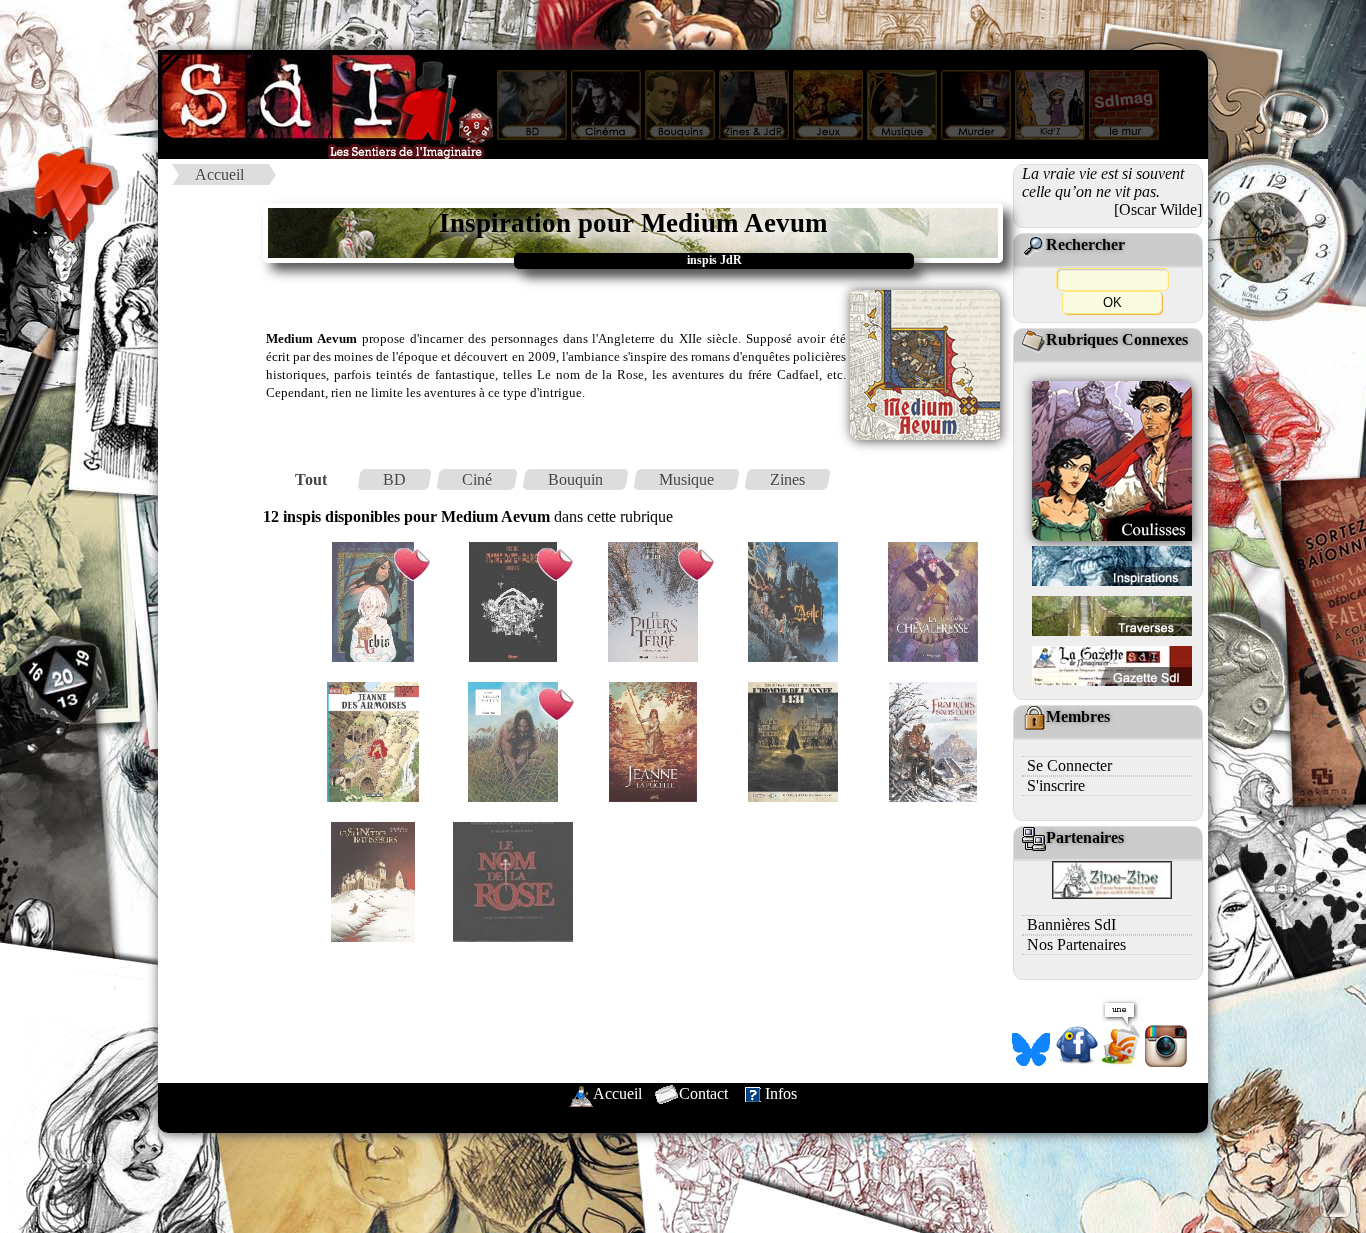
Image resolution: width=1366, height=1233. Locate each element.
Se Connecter (1069, 765)
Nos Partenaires (1076, 944)
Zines (787, 479)
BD (394, 479)
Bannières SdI (1071, 924)
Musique (686, 479)
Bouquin (575, 479)
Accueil (219, 174)
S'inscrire (1056, 785)
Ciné (477, 479)
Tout (311, 479)
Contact (703, 1093)
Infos (781, 1093)
